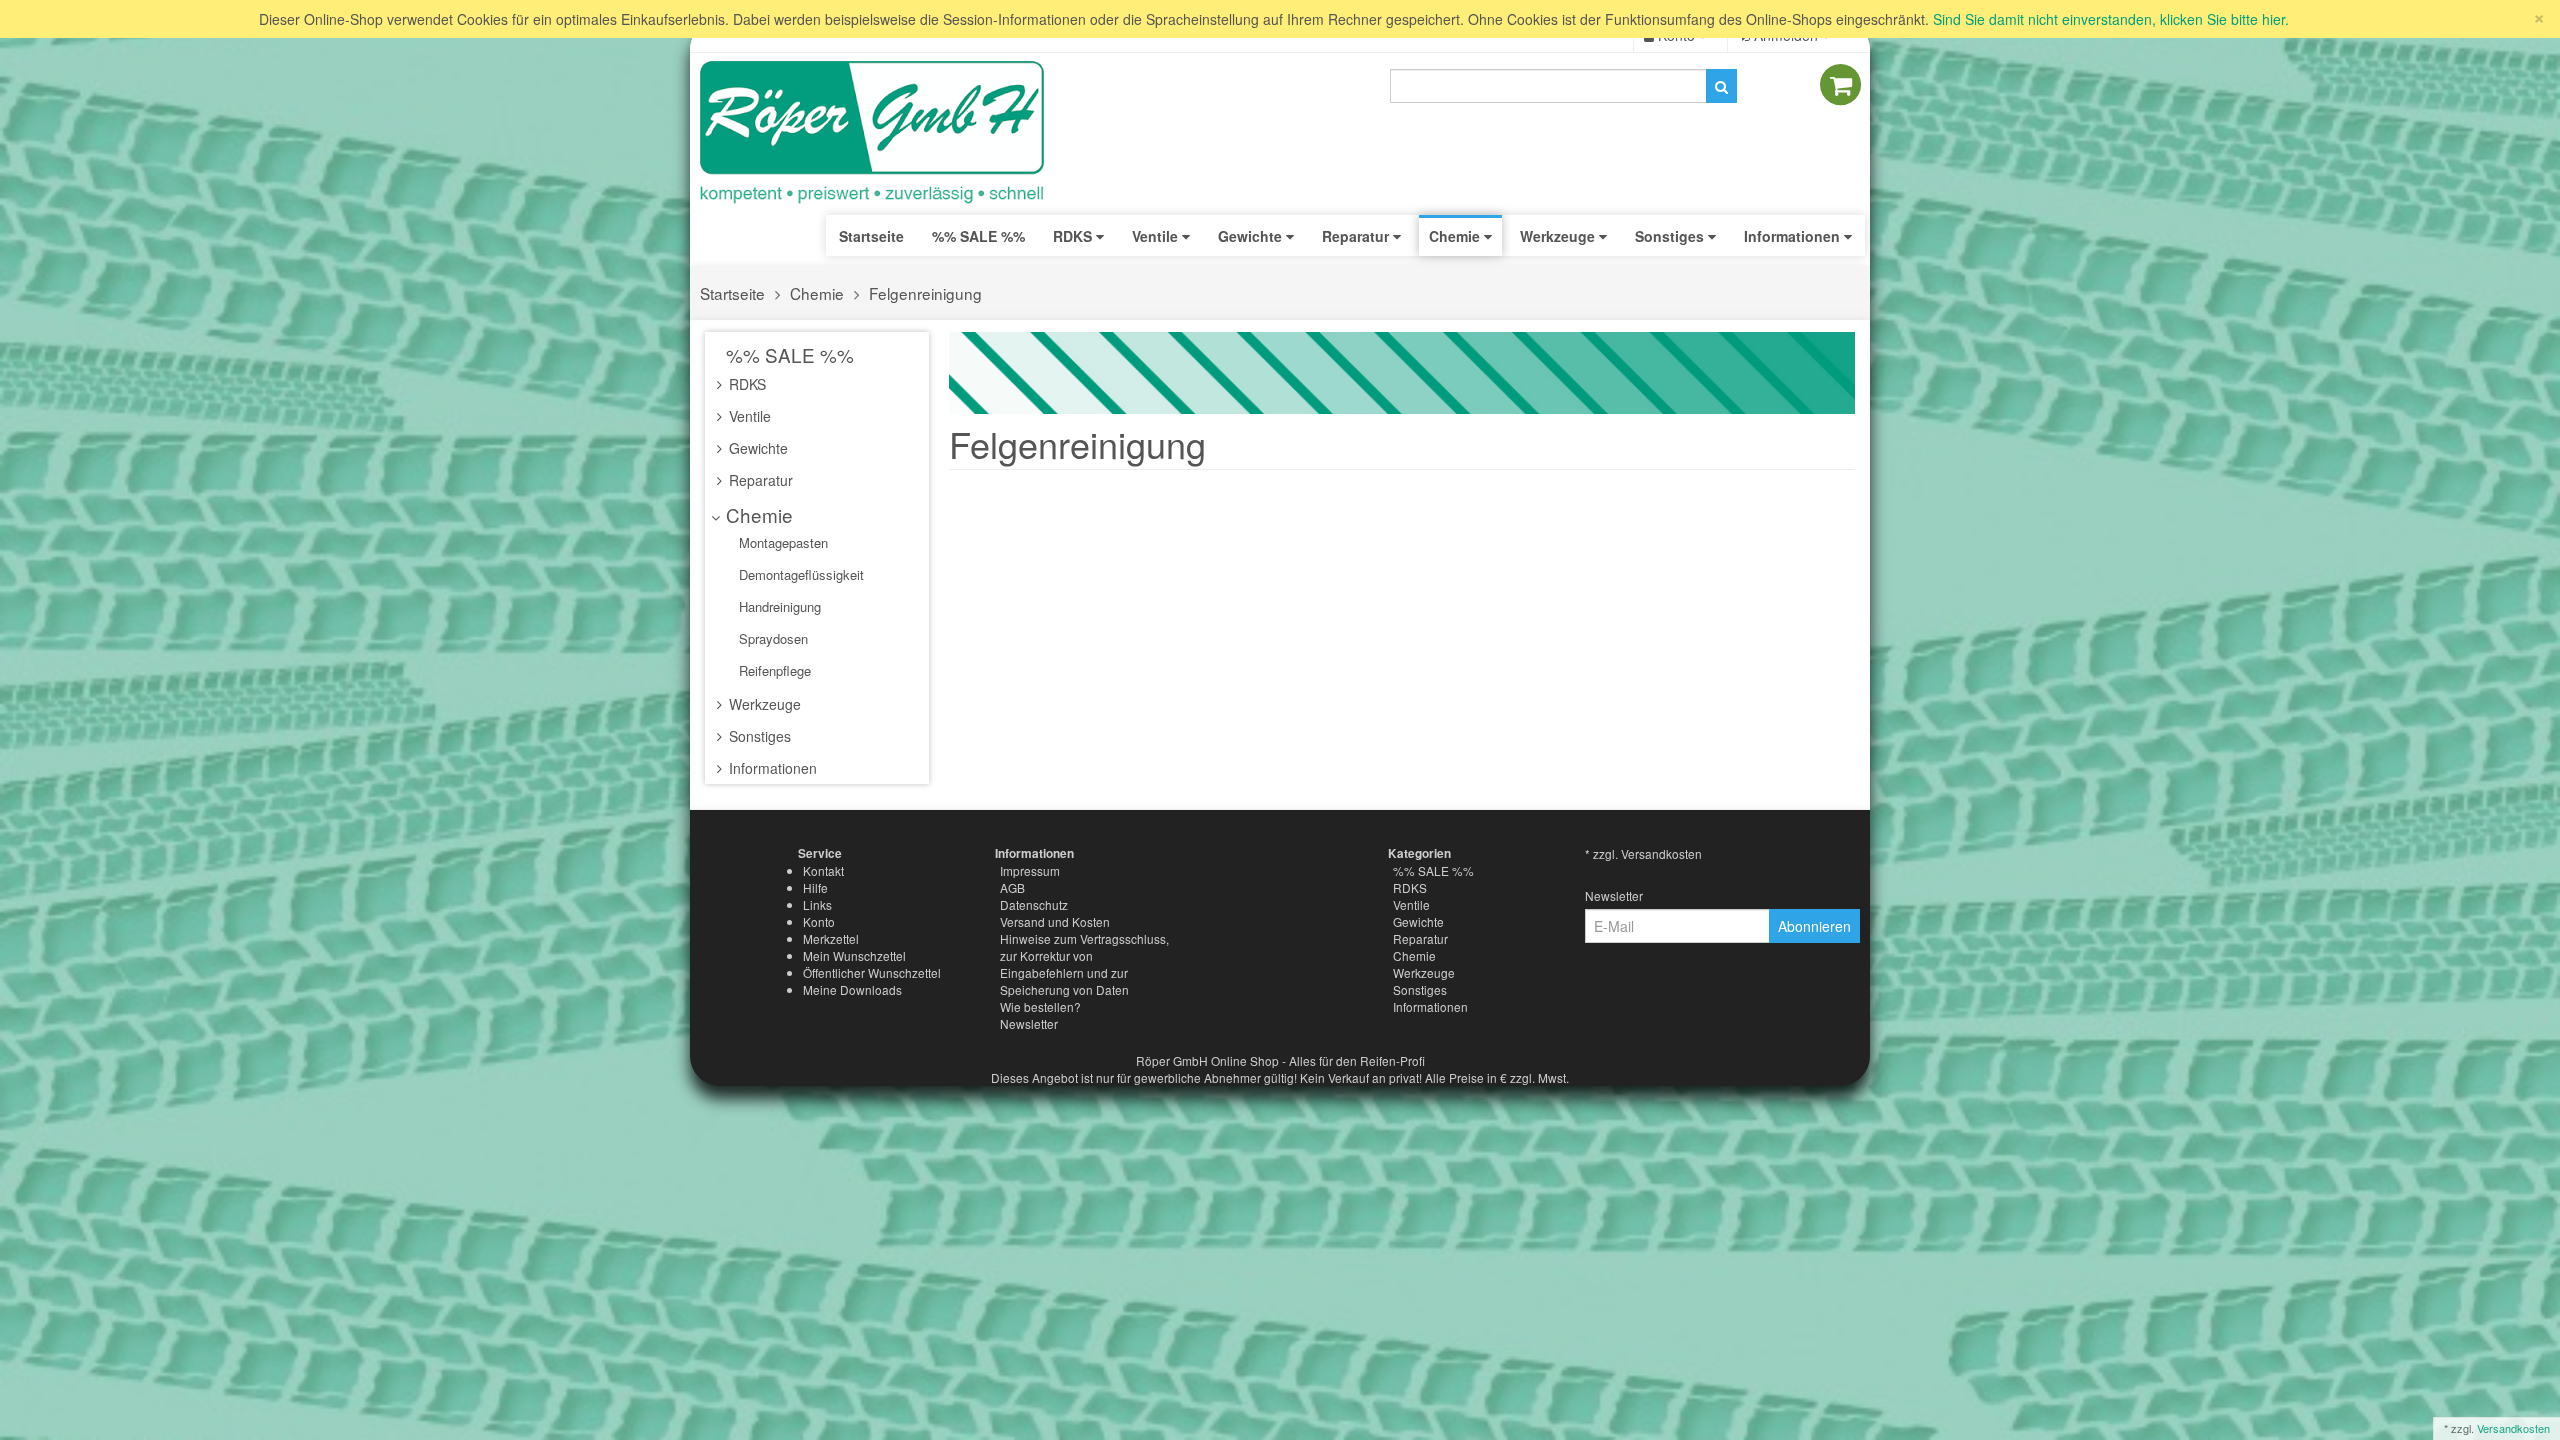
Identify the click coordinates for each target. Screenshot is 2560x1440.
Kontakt (823, 870)
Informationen (771, 768)
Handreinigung (778, 606)
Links (817, 904)
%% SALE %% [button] (978, 236)
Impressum (1030, 870)
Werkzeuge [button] (1559, 236)
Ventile (748, 416)
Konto (819, 921)
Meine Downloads (852, 989)
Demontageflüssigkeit (799, 574)
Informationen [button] (1794, 236)
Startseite (871, 236)
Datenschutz (1034, 904)
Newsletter (1029, 1023)
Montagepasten (781, 542)
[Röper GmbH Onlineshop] (885, 133)
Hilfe (815, 887)
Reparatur (759, 480)
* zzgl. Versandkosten (1643, 853)
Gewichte (756, 448)
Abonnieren (1814, 926)
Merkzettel (831, 938)
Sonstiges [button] (1671, 236)
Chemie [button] (1456, 236)
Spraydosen (771, 638)
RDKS (745, 384)
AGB (1012, 887)
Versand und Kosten (1055, 921)
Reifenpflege (773, 670)
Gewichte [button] (1252, 236)
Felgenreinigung (925, 293)
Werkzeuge (763, 704)
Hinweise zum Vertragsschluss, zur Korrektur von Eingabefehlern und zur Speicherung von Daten (1084, 964)
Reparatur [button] (1357, 236)
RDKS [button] (1074, 236)
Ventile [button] (1157, 236)
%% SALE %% (787, 354)
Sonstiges (758, 736)
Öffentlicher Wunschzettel (872, 972)
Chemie (817, 293)
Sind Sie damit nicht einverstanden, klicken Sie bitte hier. (2111, 19)
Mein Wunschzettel (854, 955)
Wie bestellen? (1040, 1006)
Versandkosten (2513, 1428)
